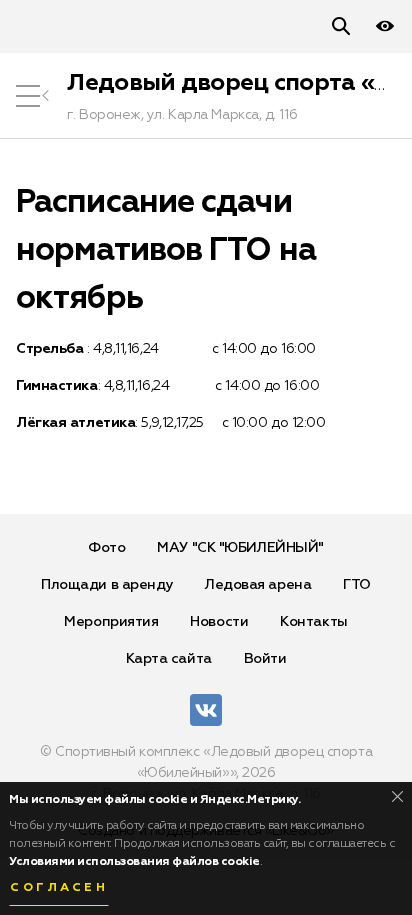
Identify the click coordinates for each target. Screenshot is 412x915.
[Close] (397, 796)
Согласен (59, 888)
